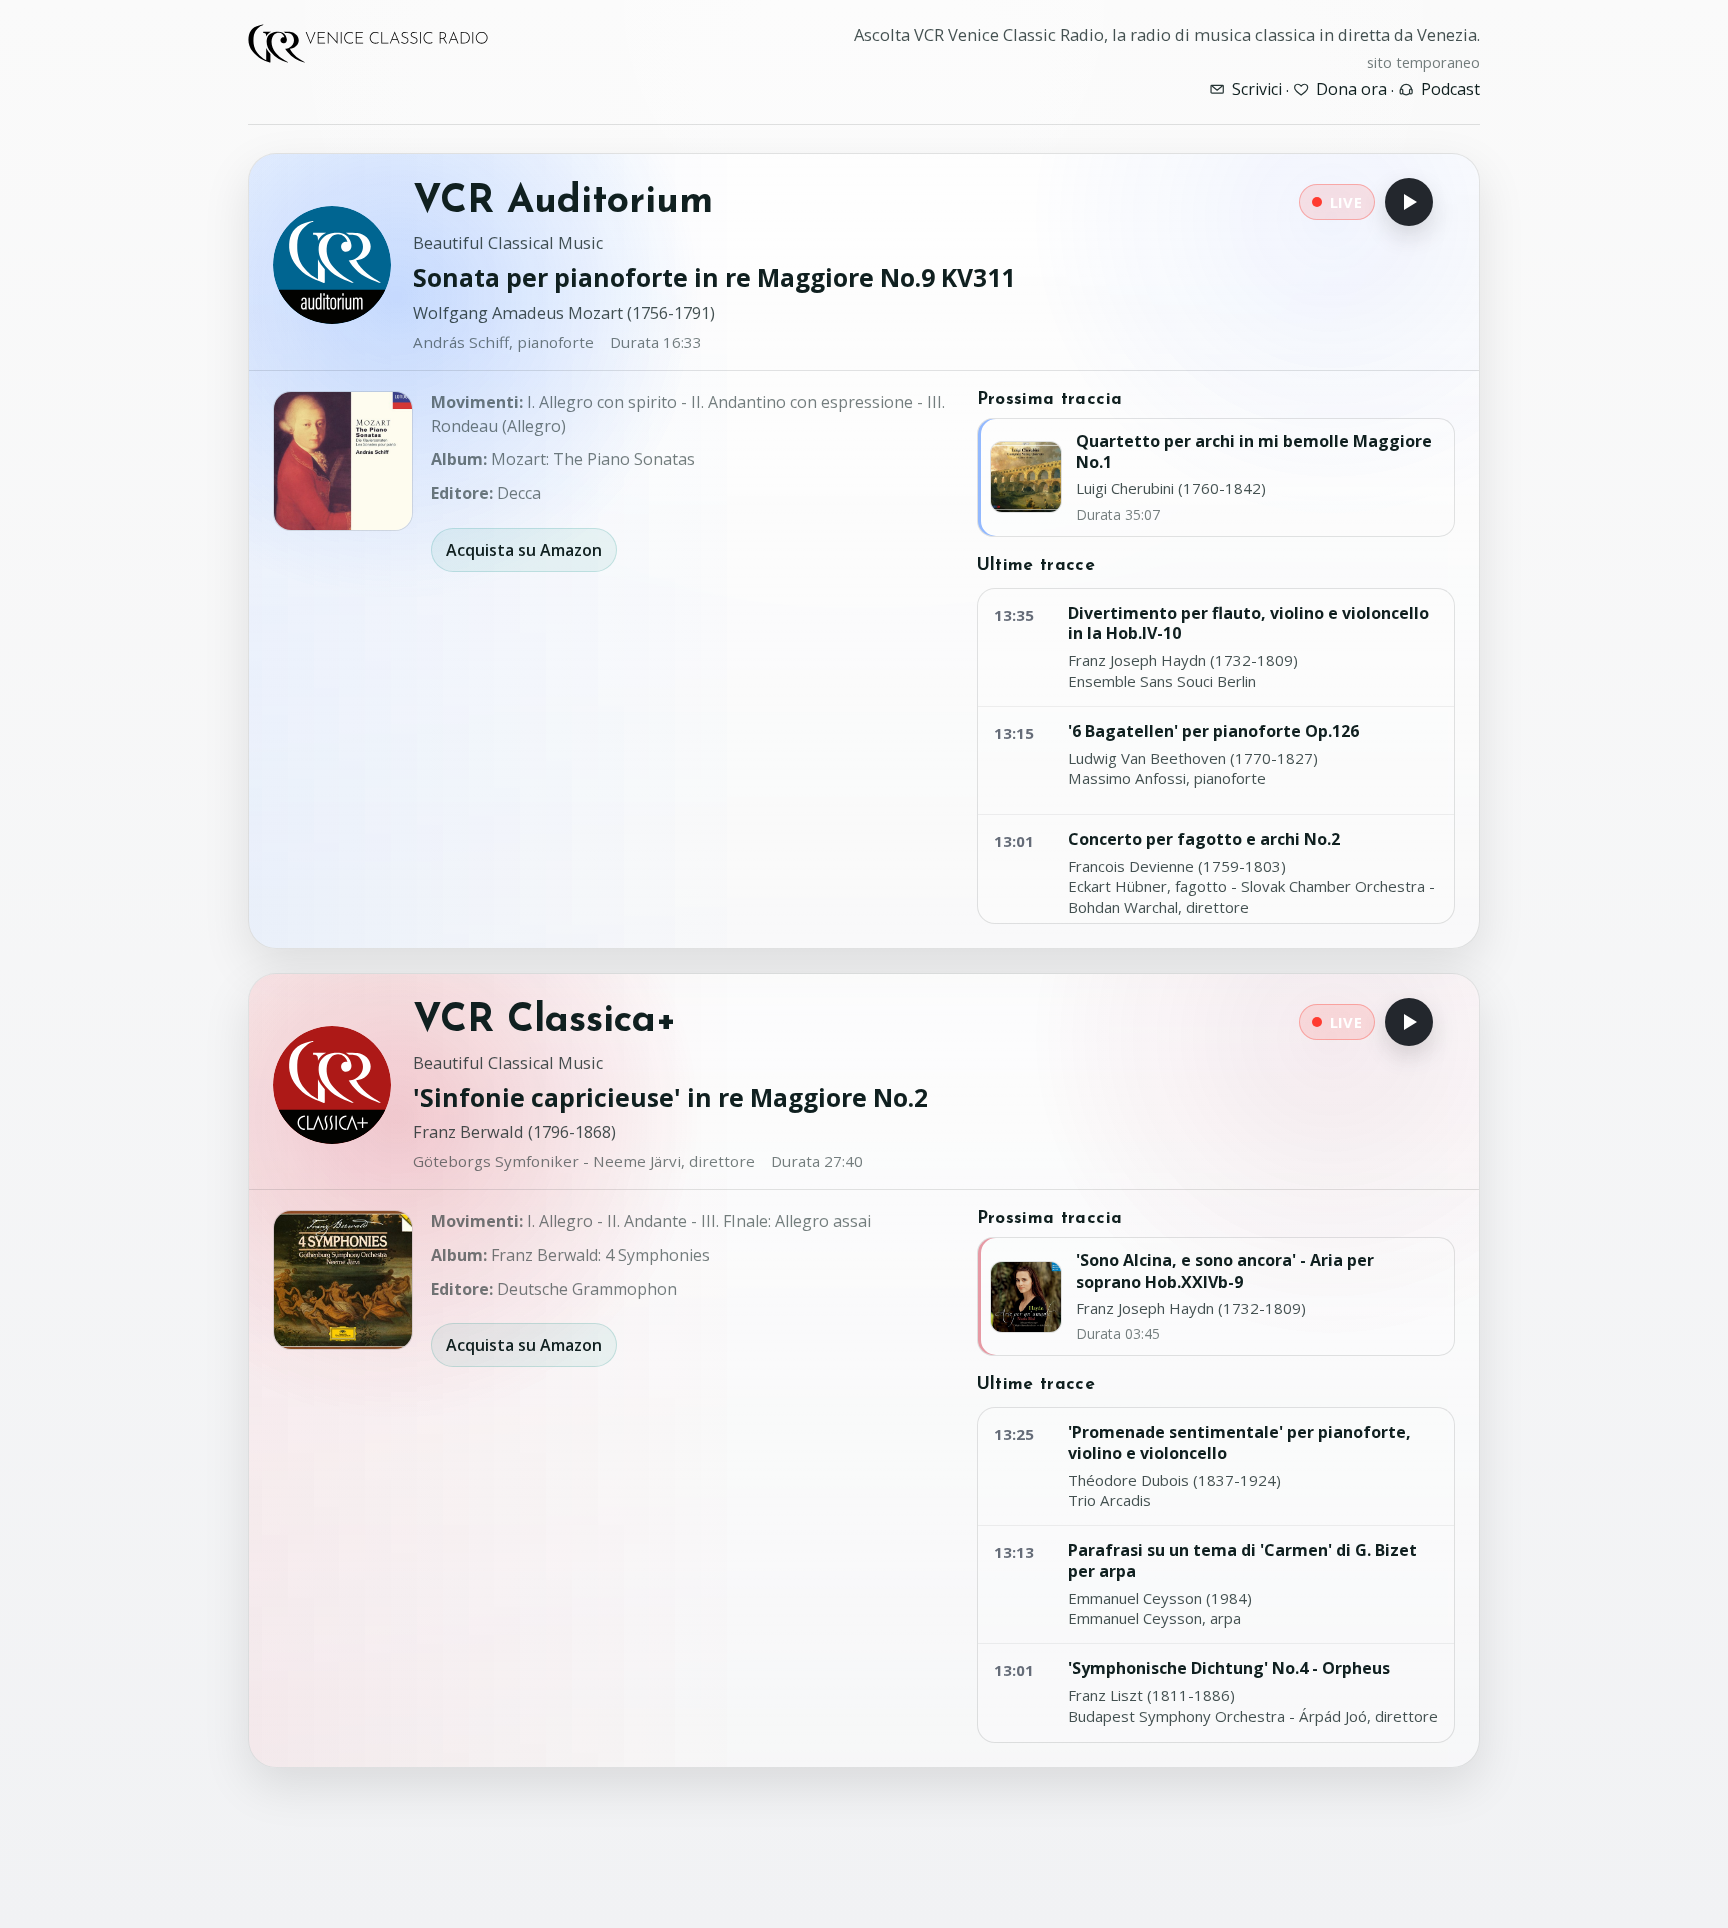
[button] (343, 461)
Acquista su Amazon (524, 550)
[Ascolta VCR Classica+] (1409, 1022)
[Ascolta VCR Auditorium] (1409, 202)
